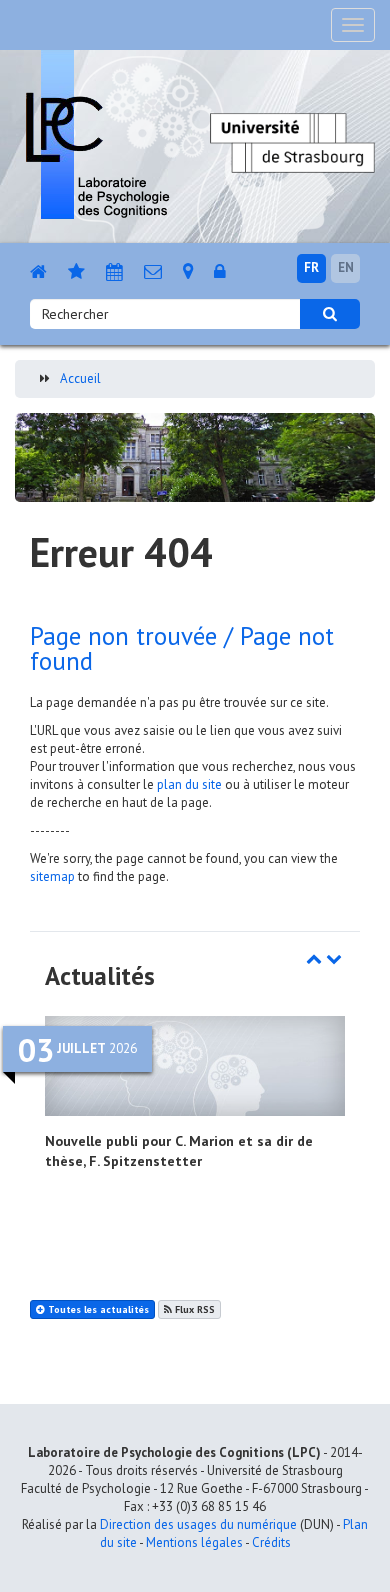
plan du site (189, 784)
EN (346, 267)
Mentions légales (194, 1542)
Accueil (80, 378)
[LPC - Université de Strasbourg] (97, 134)
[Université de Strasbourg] (292, 141)
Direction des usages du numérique (198, 1524)
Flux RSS (193, 1309)
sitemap (52, 876)
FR (311, 267)
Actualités (100, 976)
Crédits (271, 1542)
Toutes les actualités (97, 1309)
